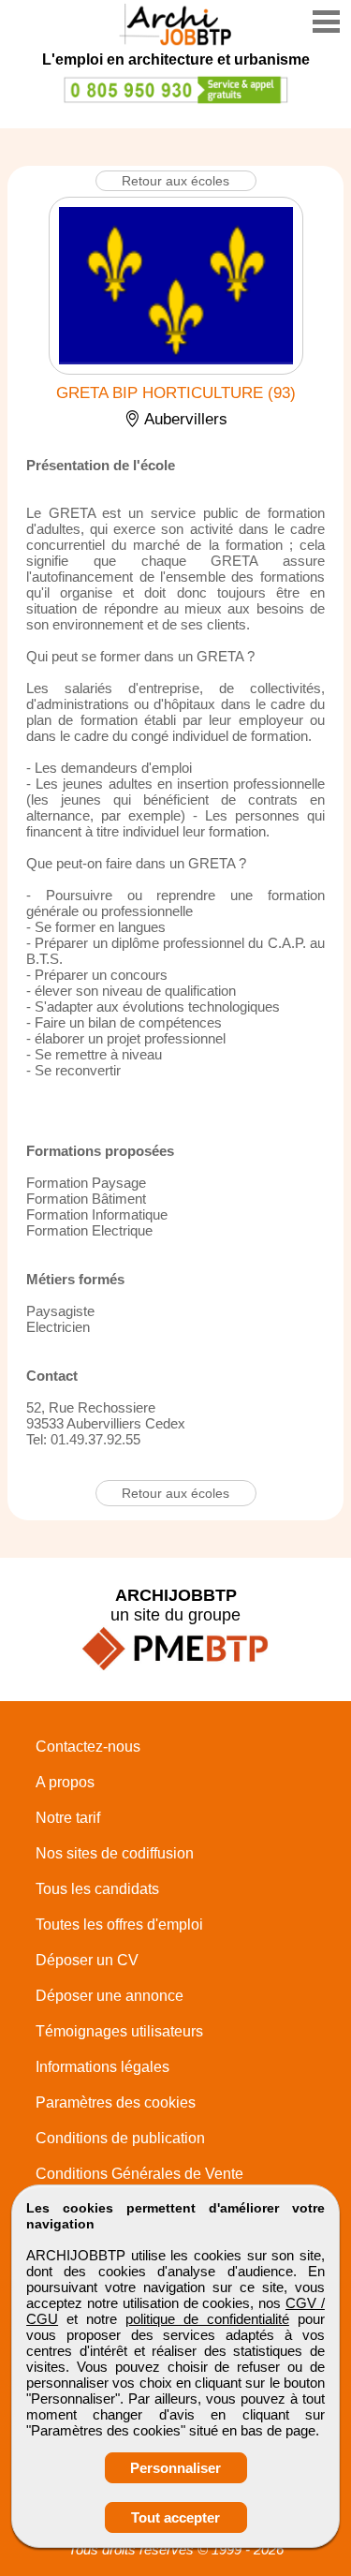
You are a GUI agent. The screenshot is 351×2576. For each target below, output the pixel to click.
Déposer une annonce (110, 1996)
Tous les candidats (97, 1889)
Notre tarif (68, 1818)
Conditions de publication (120, 2138)
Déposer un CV (87, 1960)
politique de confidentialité (207, 2319)
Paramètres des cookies (116, 2102)
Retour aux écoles (175, 181)
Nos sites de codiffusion (115, 1853)
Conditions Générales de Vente (139, 2174)
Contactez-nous (88, 1747)
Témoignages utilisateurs (119, 2031)
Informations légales (102, 2067)
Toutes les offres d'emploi (119, 1925)
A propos (65, 1782)
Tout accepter (175, 2517)
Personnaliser (175, 2468)
